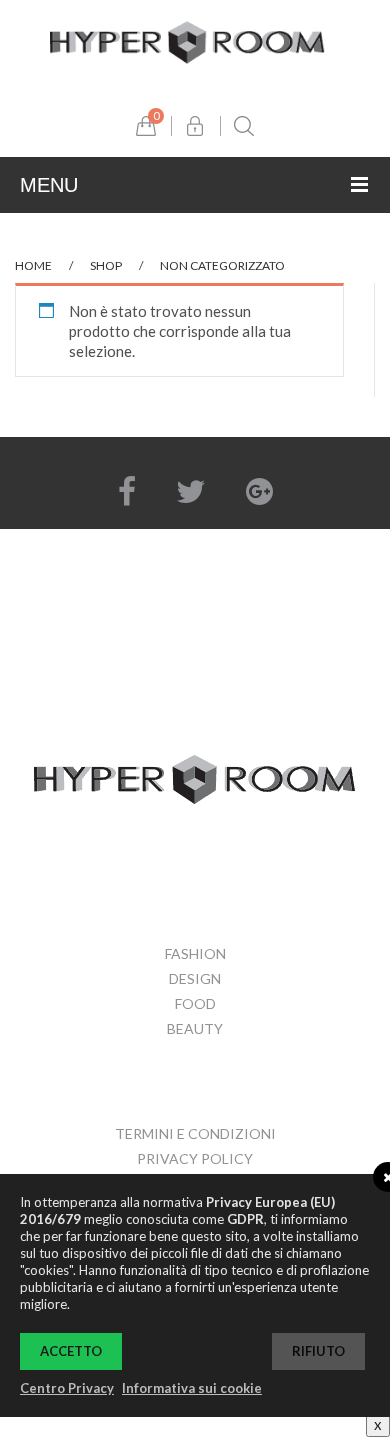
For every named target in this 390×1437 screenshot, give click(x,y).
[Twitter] (191, 491)
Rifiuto (318, 1351)
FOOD (195, 1003)
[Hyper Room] (188, 40)
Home (33, 265)
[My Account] (195, 126)
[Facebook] (127, 491)
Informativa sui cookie (192, 1388)
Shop (106, 265)
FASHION (195, 953)
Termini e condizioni (195, 1133)
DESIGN (195, 978)
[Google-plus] (259, 491)
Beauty (195, 1028)
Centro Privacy (67, 1388)
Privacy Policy (195, 1158)
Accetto (71, 1351)
